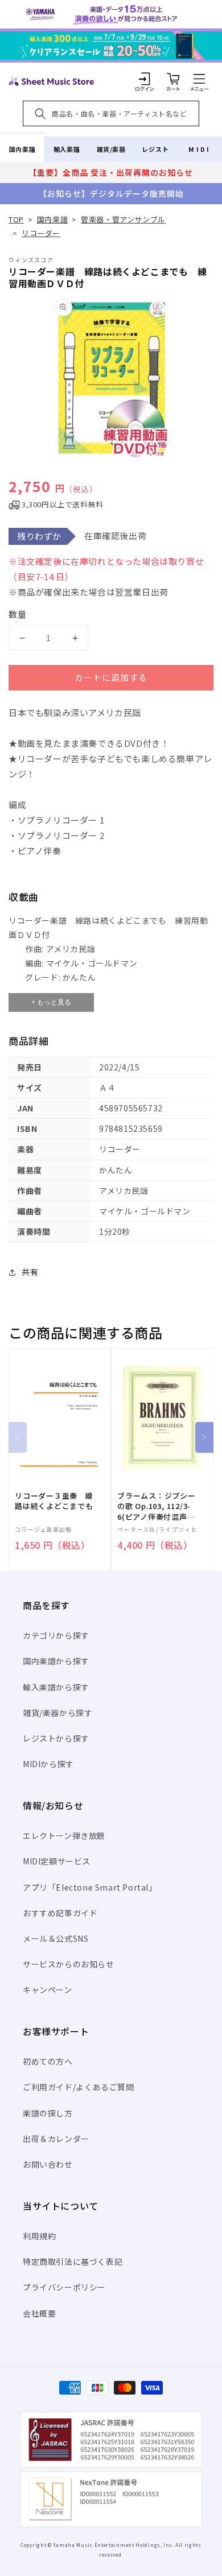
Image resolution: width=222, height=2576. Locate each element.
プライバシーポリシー (64, 2287)
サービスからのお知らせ (69, 1964)
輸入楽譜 (67, 149)
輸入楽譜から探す (56, 1687)
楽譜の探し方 (48, 2113)
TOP (16, 219)
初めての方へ (48, 2061)
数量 (18, 614)
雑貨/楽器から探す (57, 1713)
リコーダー (41, 233)
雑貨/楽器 (111, 149)
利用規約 (39, 2236)
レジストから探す (56, 1738)
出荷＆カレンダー (56, 2139)
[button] (199, 78)
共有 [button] (30, 1272)
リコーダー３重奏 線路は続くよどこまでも (54, 1501)
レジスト (155, 149)
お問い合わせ (48, 2164)
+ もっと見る (51, 1002)
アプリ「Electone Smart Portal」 (90, 1887)
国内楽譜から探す (56, 1661)
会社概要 (39, 2313)
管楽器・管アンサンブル (123, 219)
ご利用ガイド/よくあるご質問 (78, 2087)
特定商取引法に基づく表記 (73, 2261)
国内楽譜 (22, 149)
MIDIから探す (48, 1764)
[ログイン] (145, 78)
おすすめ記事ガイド (60, 1913)
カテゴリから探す (56, 1635)
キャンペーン (48, 1990)
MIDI (200, 149)
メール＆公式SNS (55, 1938)
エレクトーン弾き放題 (64, 1835)
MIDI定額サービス (57, 1861)
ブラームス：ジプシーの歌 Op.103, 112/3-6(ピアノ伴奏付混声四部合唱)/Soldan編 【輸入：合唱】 (157, 1506)
